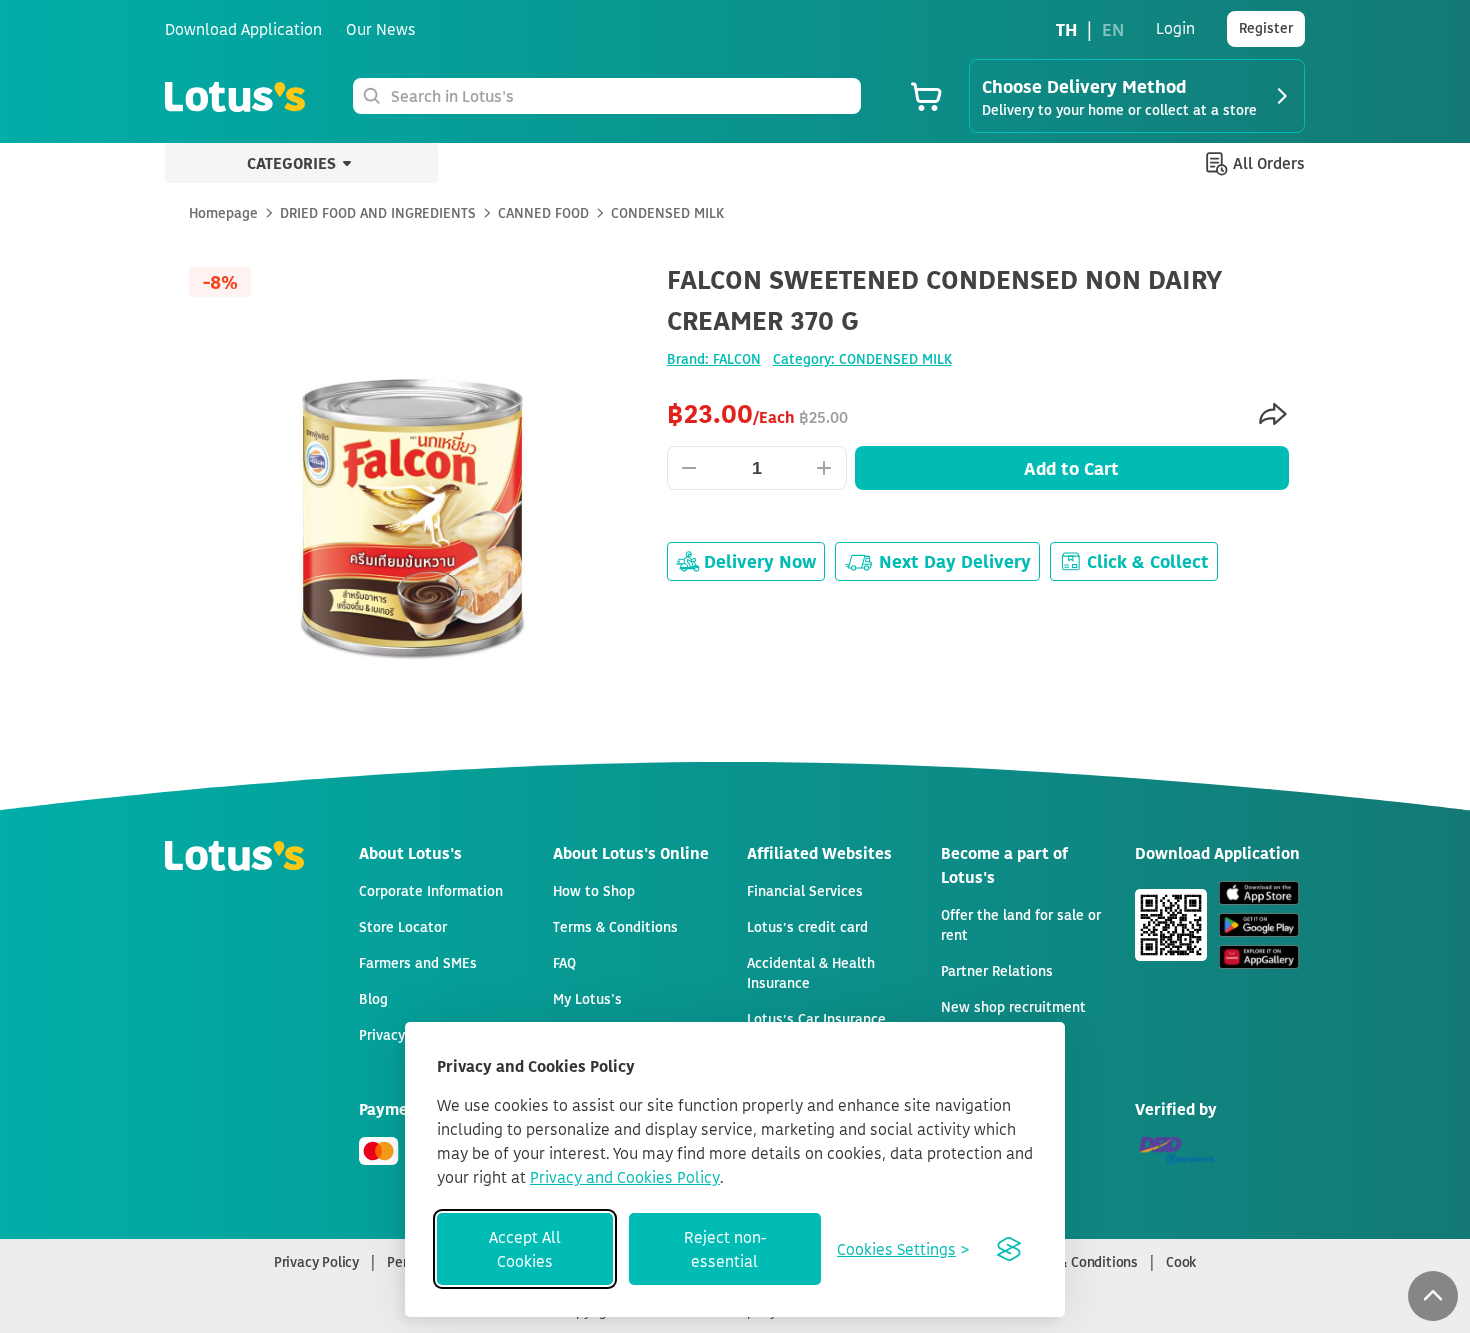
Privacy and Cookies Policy (625, 1177)
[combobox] (622, 96)
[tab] (735, 788)
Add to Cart (1071, 468)
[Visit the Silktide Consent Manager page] (1009, 1249)
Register (1266, 27)
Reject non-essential (725, 1249)
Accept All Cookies (525, 1249)
